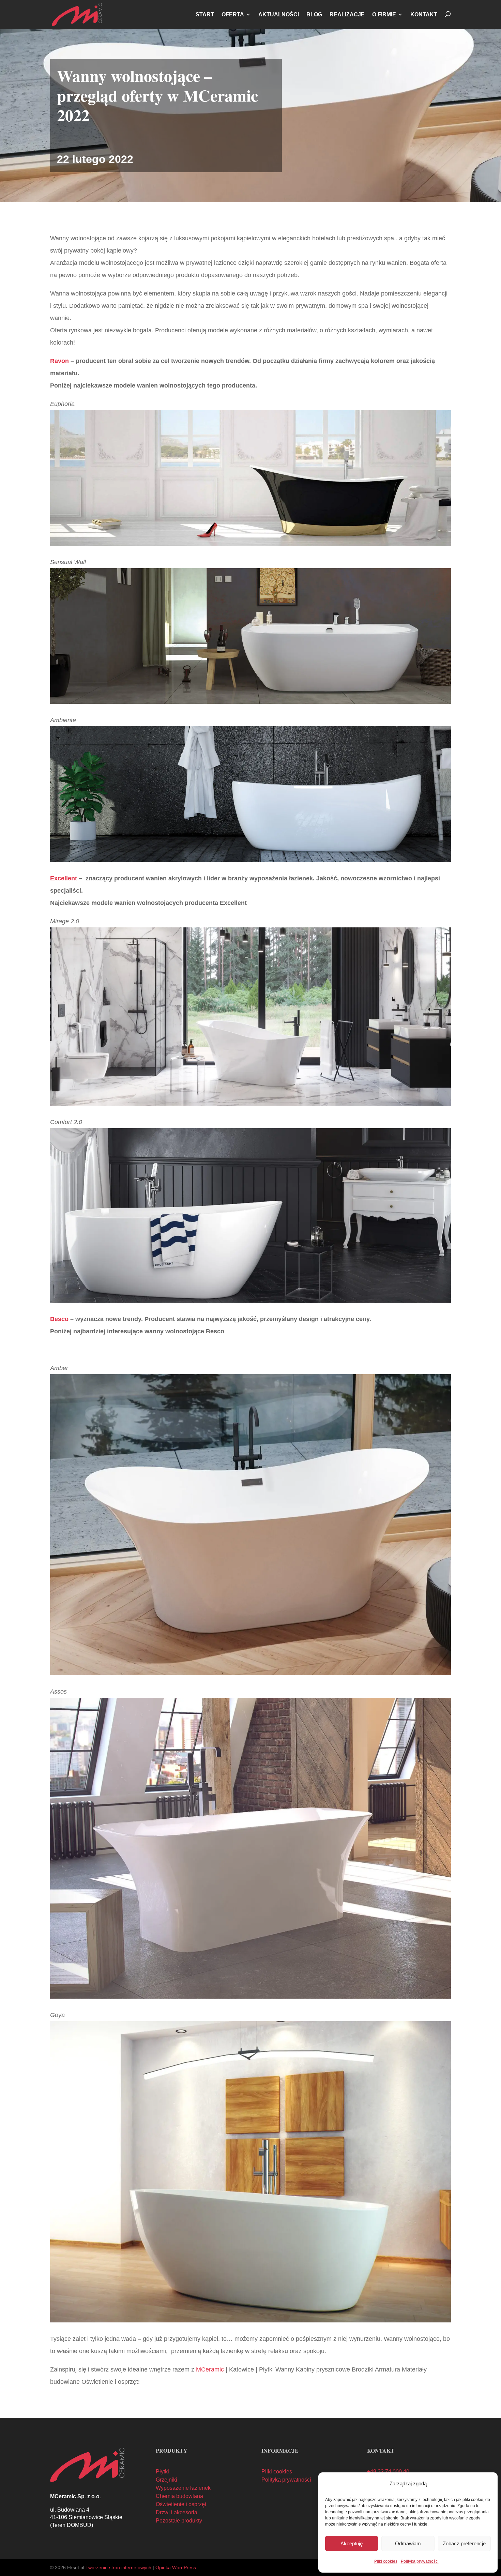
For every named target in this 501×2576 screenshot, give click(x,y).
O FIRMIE (384, 14)
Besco (59, 1319)
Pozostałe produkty (179, 2521)
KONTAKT (424, 14)
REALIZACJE (347, 14)
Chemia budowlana (179, 2496)
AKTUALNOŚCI (279, 14)
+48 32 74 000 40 (388, 2472)
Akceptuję (352, 2543)
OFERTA (233, 14)
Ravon (59, 361)
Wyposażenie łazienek (183, 2488)
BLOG (314, 14)
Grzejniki (166, 2480)
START (205, 14)
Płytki (162, 2472)
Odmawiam (408, 2543)
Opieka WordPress (176, 2567)
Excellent (64, 878)
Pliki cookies (386, 2561)
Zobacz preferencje (464, 2543)
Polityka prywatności (420, 2561)
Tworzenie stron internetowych (118, 2567)
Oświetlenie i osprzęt (181, 2504)
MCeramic (210, 2369)
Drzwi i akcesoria (177, 2512)
